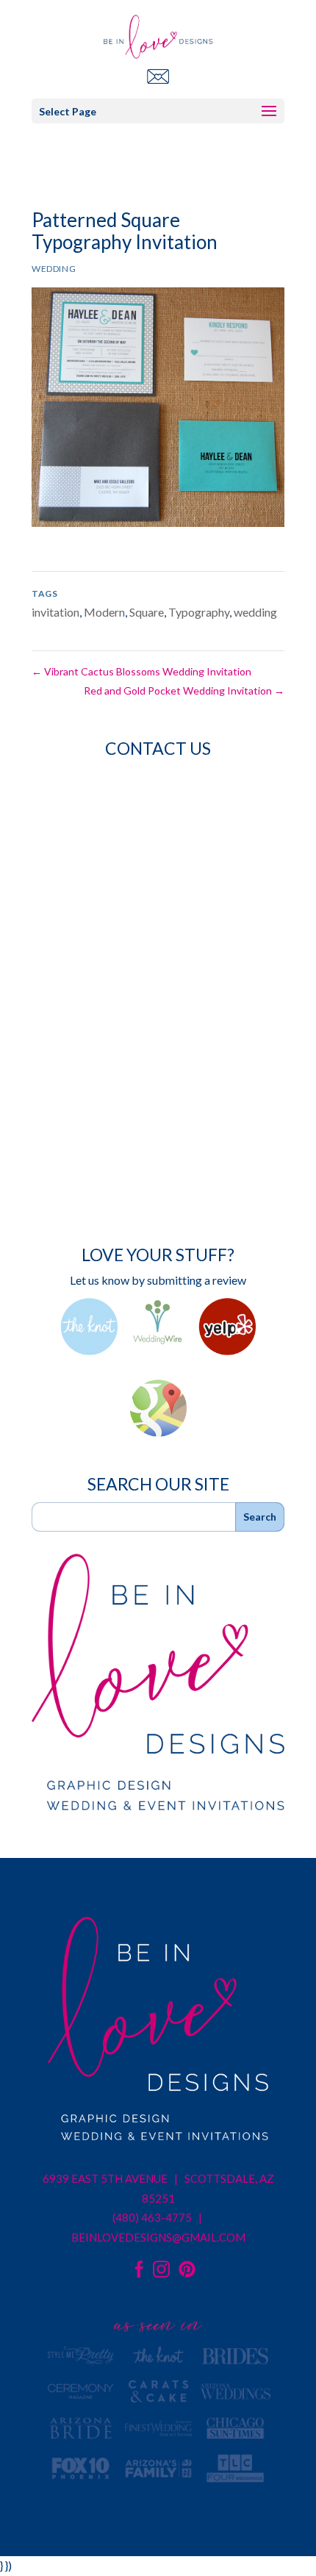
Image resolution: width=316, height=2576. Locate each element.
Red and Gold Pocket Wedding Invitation (184, 690)
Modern (104, 612)
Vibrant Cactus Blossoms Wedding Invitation (141, 671)
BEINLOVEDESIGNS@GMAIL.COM (158, 2237)
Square (147, 612)
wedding (255, 612)
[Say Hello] (158, 76)
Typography (199, 612)
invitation (55, 612)
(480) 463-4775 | (158, 2217)
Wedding (54, 269)
